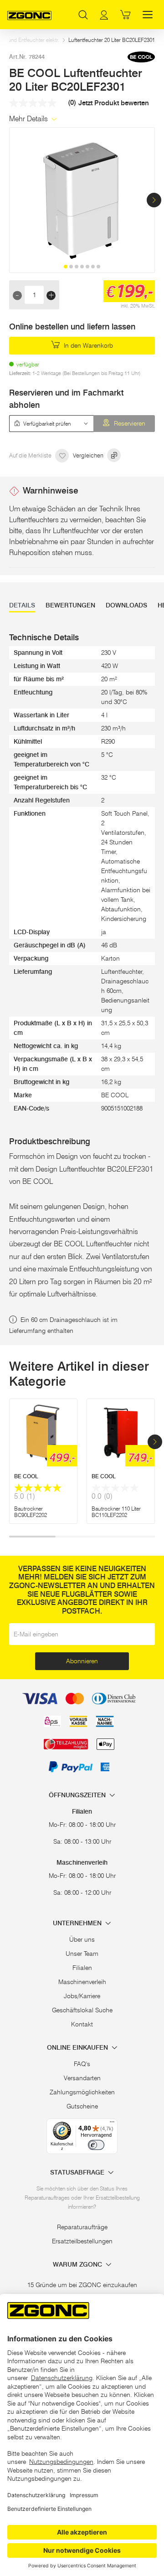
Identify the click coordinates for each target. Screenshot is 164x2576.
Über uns (82, 1939)
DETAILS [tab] (22, 605)
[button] (154, 200)
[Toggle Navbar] (148, 15)
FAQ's (82, 2064)
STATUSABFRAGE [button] (78, 2172)
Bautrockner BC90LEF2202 (31, 1512)
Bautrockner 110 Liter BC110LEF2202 (116, 1512)
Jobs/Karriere (82, 1996)
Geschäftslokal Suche (82, 2010)
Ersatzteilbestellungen (82, 2241)
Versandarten (82, 2078)
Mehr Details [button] (29, 119)
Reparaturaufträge (82, 2227)
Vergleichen (89, 455)
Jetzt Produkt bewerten (114, 103)
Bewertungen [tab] (70, 605)
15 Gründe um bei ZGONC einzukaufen (82, 2285)
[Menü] (112, 2124)
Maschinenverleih (82, 1982)
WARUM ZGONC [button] (78, 2265)
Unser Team (82, 1954)
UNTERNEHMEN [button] (78, 1923)
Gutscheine (82, 2106)
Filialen (82, 1968)
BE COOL (26, 1476)
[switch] (96, 2145)
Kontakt (82, 2024)
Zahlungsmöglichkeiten (82, 2092)
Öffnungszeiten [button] (78, 1795)
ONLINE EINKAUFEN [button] (78, 2048)
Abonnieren (82, 1661)
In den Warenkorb (87, 345)
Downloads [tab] (126, 605)
